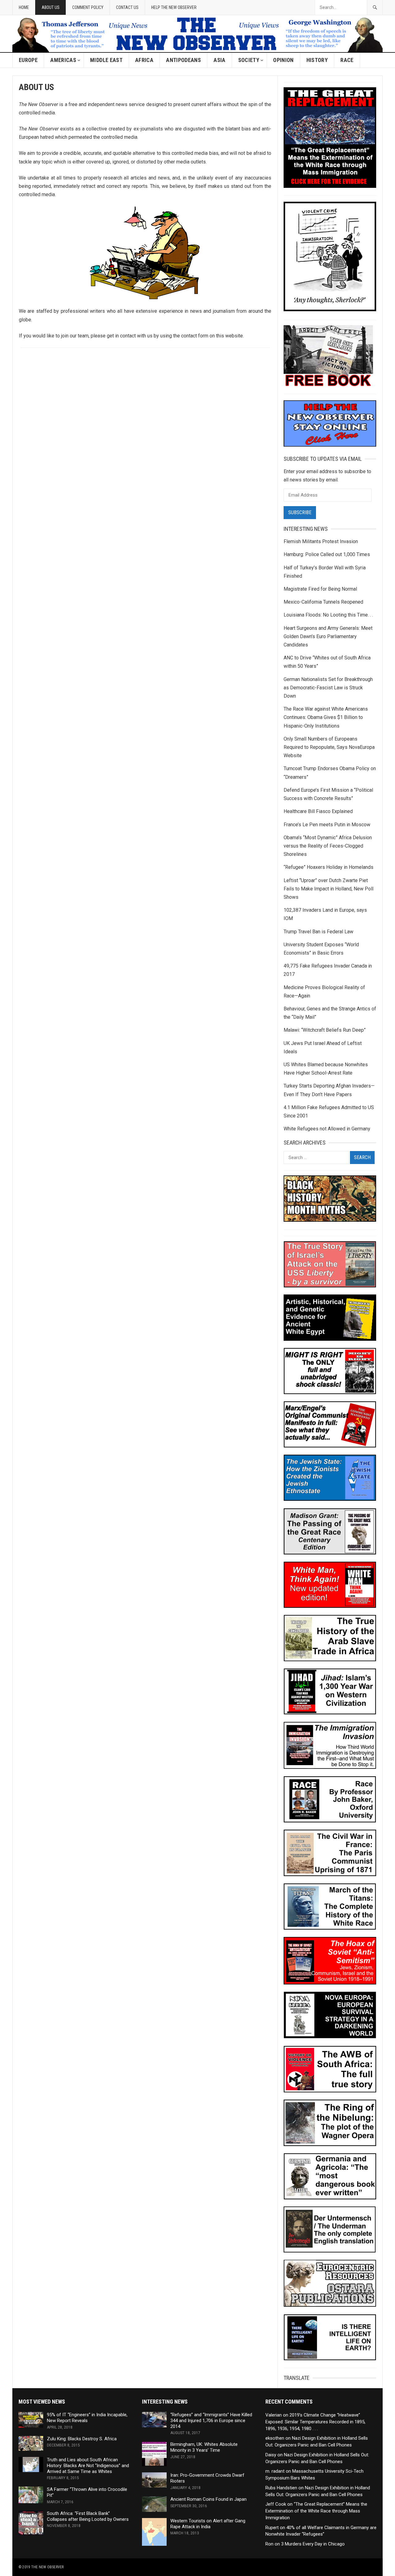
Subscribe (300, 512)
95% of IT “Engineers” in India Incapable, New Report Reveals (87, 2418)
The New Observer (48, 2567)
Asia (219, 60)
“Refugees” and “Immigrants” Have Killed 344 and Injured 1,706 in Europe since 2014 (211, 2421)
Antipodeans (183, 60)
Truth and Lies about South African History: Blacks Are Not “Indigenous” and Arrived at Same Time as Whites (88, 2466)
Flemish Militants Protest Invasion (321, 541)
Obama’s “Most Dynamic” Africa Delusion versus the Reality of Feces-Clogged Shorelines (328, 846)
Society (249, 60)
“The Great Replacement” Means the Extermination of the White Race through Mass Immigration (316, 2511)
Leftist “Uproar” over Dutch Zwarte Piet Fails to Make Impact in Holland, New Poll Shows (328, 889)
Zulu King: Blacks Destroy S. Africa (82, 2439)
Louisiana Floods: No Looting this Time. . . (328, 615)
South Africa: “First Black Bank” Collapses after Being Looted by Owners (88, 2516)
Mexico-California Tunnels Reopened (323, 602)
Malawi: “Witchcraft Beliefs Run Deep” (325, 1030)
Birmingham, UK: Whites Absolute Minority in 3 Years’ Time (204, 2447)
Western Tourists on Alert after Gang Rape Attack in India (208, 2524)
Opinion (283, 60)
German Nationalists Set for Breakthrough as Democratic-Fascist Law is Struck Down (328, 688)
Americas (63, 60)
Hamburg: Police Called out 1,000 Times (327, 554)
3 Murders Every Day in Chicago (313, 2544)
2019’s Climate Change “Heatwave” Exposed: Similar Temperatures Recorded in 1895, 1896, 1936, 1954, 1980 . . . (315, 2422)
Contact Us (127, 7)
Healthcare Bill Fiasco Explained (318, 811)
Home (24, 7)
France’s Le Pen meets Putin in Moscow (327, 825)
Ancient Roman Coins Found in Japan (208, 2499)
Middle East (106, 60)
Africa (144, 60)
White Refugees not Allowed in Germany (327, 1129)
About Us (51, 7)
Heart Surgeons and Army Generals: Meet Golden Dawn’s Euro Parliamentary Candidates (328, 636)
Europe (28, 60)
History (317, 60)
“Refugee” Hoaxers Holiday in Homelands (328, 867)
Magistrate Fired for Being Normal (320, 589)
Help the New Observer (174, 7)
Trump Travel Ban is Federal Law (318, 932)
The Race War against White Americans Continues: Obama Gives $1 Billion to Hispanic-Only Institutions (326, 717)
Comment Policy (88, 7)
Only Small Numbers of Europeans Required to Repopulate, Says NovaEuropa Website (329, 747)
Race (347, 60)
